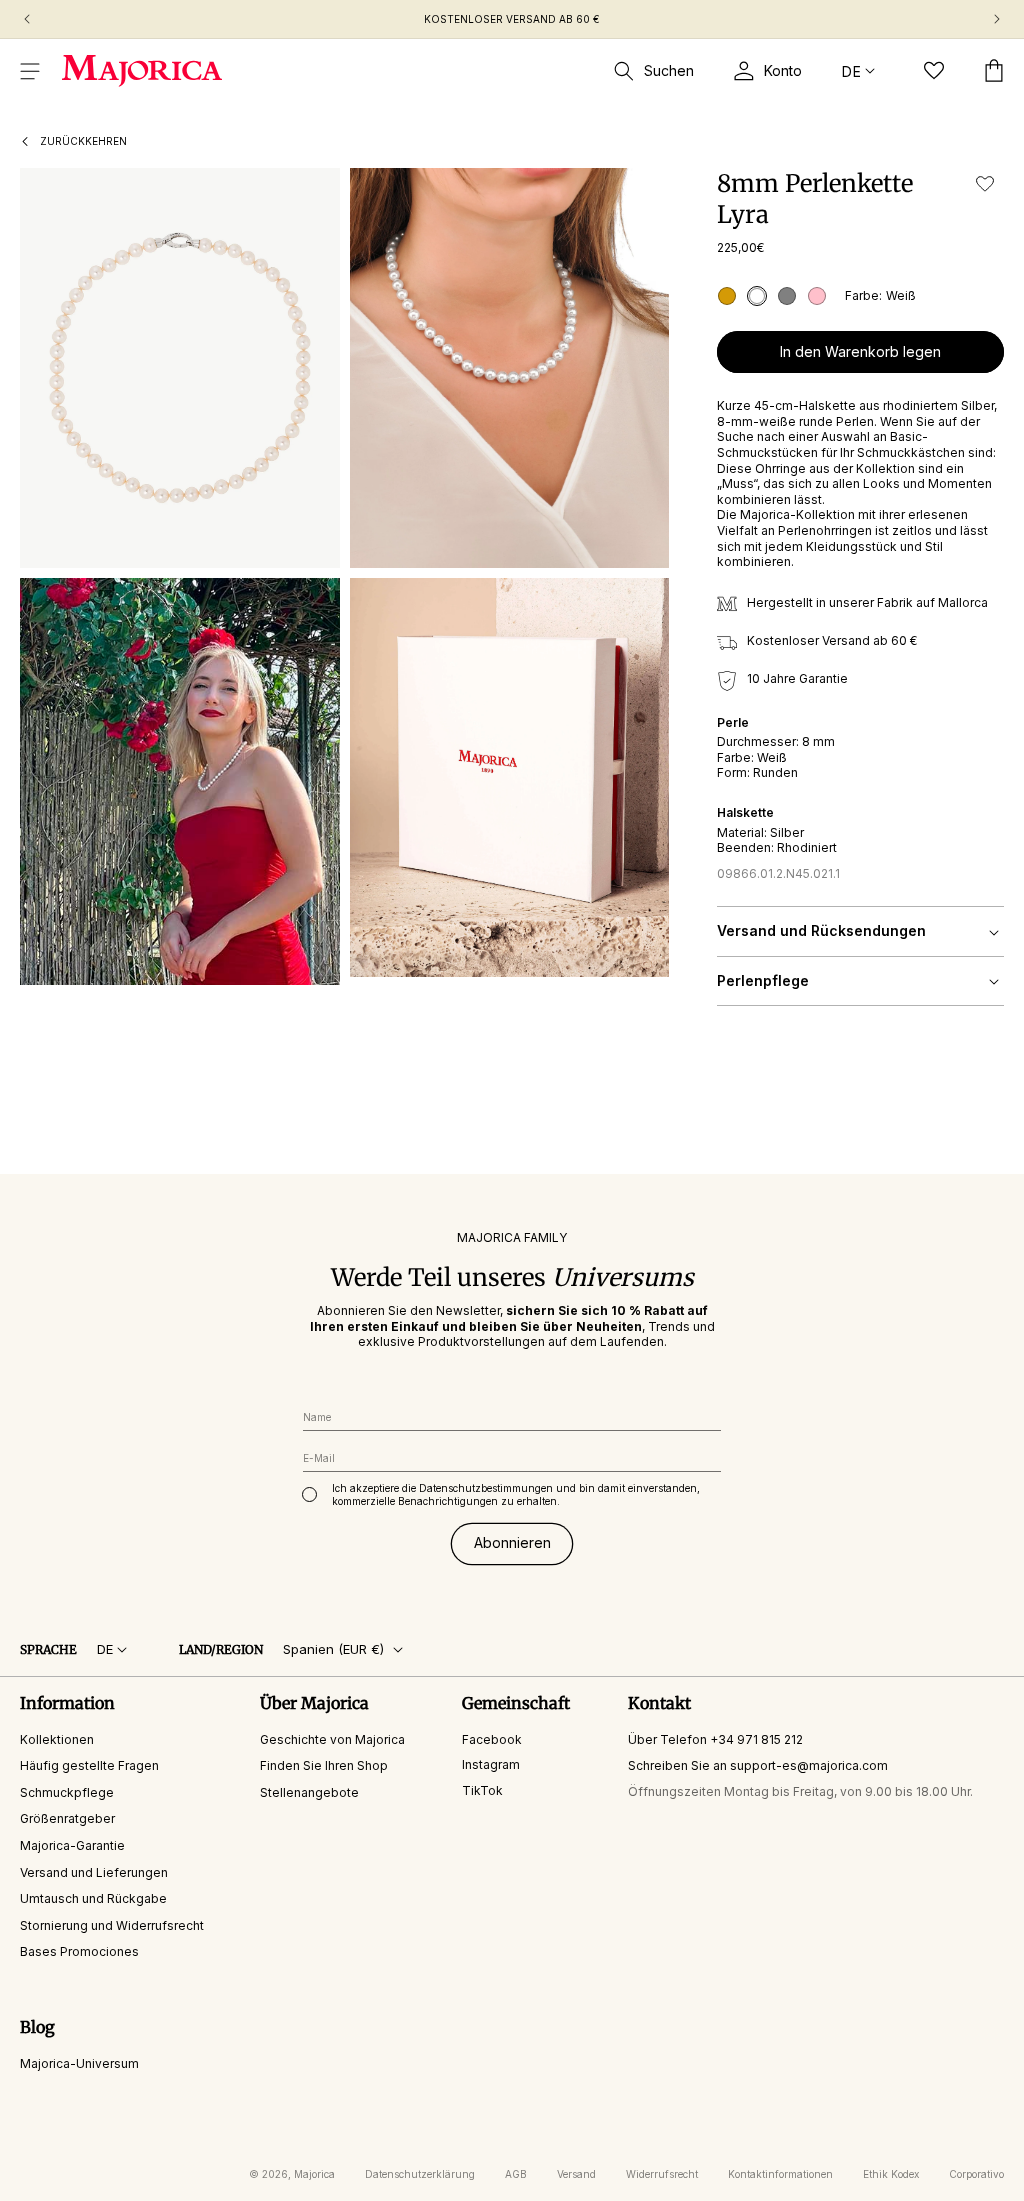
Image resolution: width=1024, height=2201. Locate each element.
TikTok (482, 1790)
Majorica (314, 2174)
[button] (30, 71)
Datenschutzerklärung (420, 2174)
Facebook (492, 1739)
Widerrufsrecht (662, 2174)
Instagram (491, 1764)
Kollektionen (57, 1739)
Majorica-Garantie (72, 1845)
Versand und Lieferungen (94, 1872)
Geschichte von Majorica (332, 1739)
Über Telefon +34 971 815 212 (715, 1739)
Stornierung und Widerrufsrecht (112, 1925)
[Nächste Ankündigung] (997, 19)
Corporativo (976, 2174)
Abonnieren (512, 1542)
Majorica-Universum (79, 2063)
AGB (516, 2174)
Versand (576, 2174)
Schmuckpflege (67, 1792)
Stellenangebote (309, 1792)
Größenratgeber (67, 1818)
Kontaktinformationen (780, 2174)
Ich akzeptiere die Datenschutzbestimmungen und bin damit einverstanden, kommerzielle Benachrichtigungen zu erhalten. (516, 1494)
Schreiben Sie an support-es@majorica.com (758, 1765)
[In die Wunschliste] (985, 183)
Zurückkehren (83, 141)
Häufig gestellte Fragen (89, 1765)
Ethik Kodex (891, 2174)
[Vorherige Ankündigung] (27, 19)
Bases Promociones (79, 1951)
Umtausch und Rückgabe (93, 1898)
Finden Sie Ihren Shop (324, 1765)
